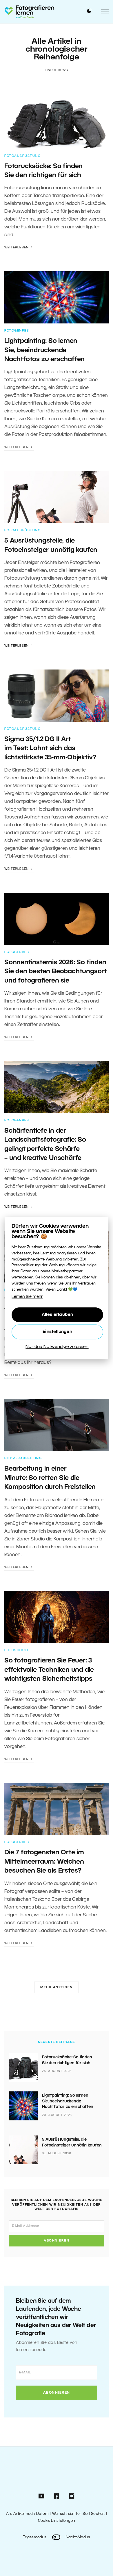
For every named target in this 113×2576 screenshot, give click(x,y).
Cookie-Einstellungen (57, 2521)
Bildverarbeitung (23, 1458)
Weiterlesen (17, 248)
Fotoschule (17, 1650)
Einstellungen (57, 1332)
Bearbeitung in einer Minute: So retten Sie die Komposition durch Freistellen (50, 1478)
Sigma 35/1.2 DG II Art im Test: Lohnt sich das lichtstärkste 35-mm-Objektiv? (50, 748)
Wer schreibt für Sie (70, 2514)
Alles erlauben (58, 1315)
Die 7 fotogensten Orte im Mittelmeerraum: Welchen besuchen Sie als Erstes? (44, 1862)
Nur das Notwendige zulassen (57, 1347)
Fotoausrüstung (22, 156)
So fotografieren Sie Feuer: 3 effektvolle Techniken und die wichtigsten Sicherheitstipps (49, 1670)
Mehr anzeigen (57, 1987)
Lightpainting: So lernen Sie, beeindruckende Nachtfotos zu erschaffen (44, 350)
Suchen (98, 2514)
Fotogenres (17, 331)
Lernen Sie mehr (27, 1297)
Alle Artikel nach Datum (27, 2514)
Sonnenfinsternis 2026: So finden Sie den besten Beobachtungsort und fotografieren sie (55, 972)
